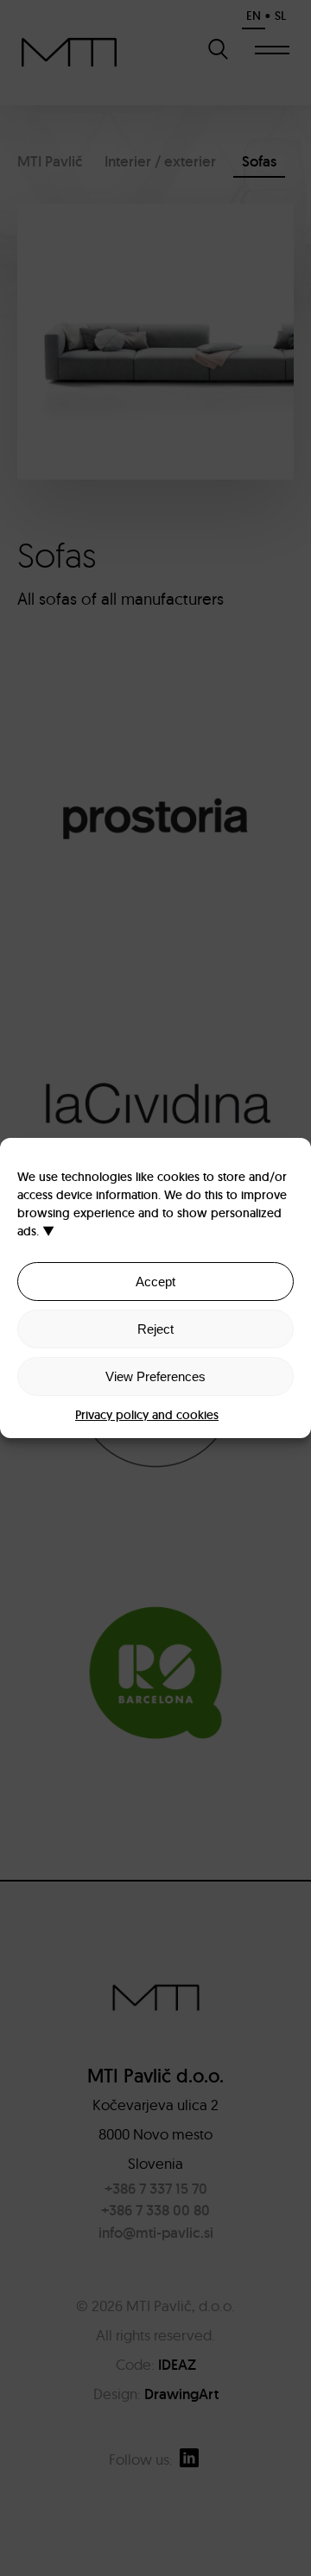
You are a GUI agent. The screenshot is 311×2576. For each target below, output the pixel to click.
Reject (155, 1329)
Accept (155, 1282)
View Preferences (155, 1376)
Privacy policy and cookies (147, 1415)
